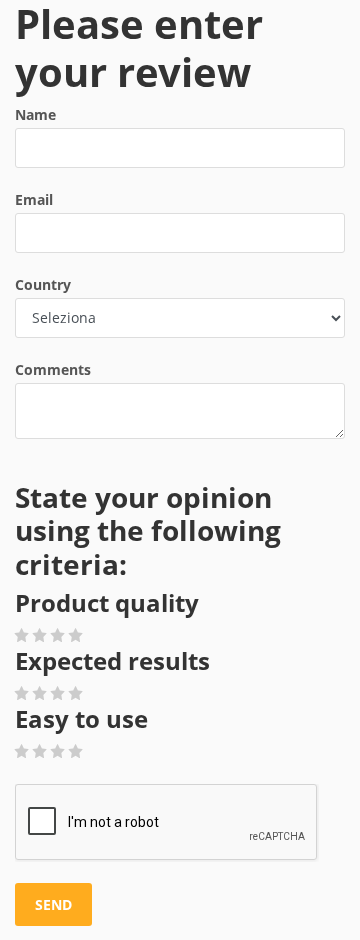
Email (34, 199)
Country (43, 284)
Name (35, 114)
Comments (53, 369)
